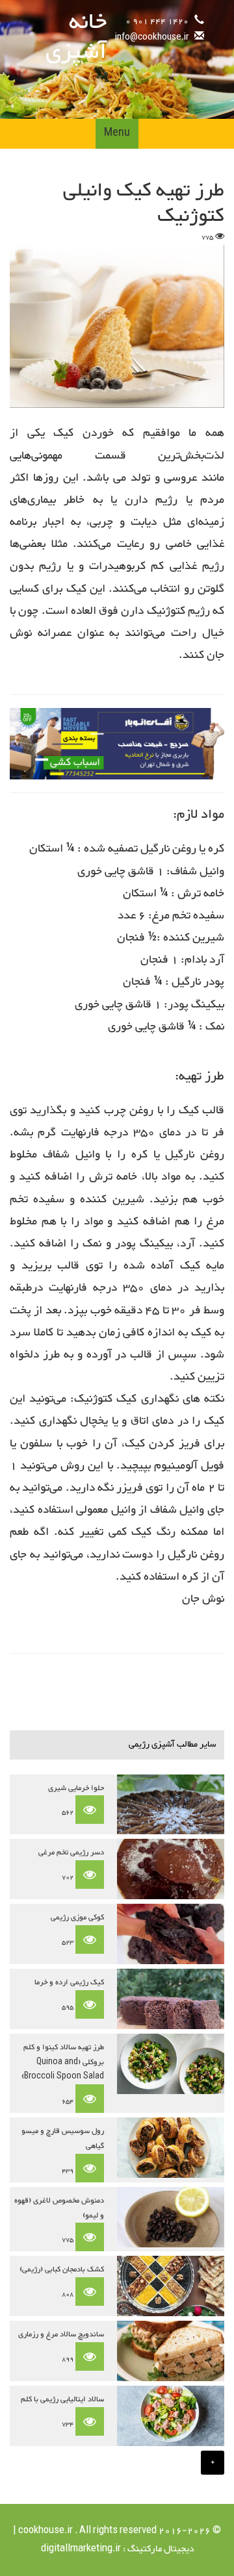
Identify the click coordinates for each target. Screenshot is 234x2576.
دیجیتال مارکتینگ (160, 2549)
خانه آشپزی (76, 38)
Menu (117, 133)
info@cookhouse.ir (152, 38)
